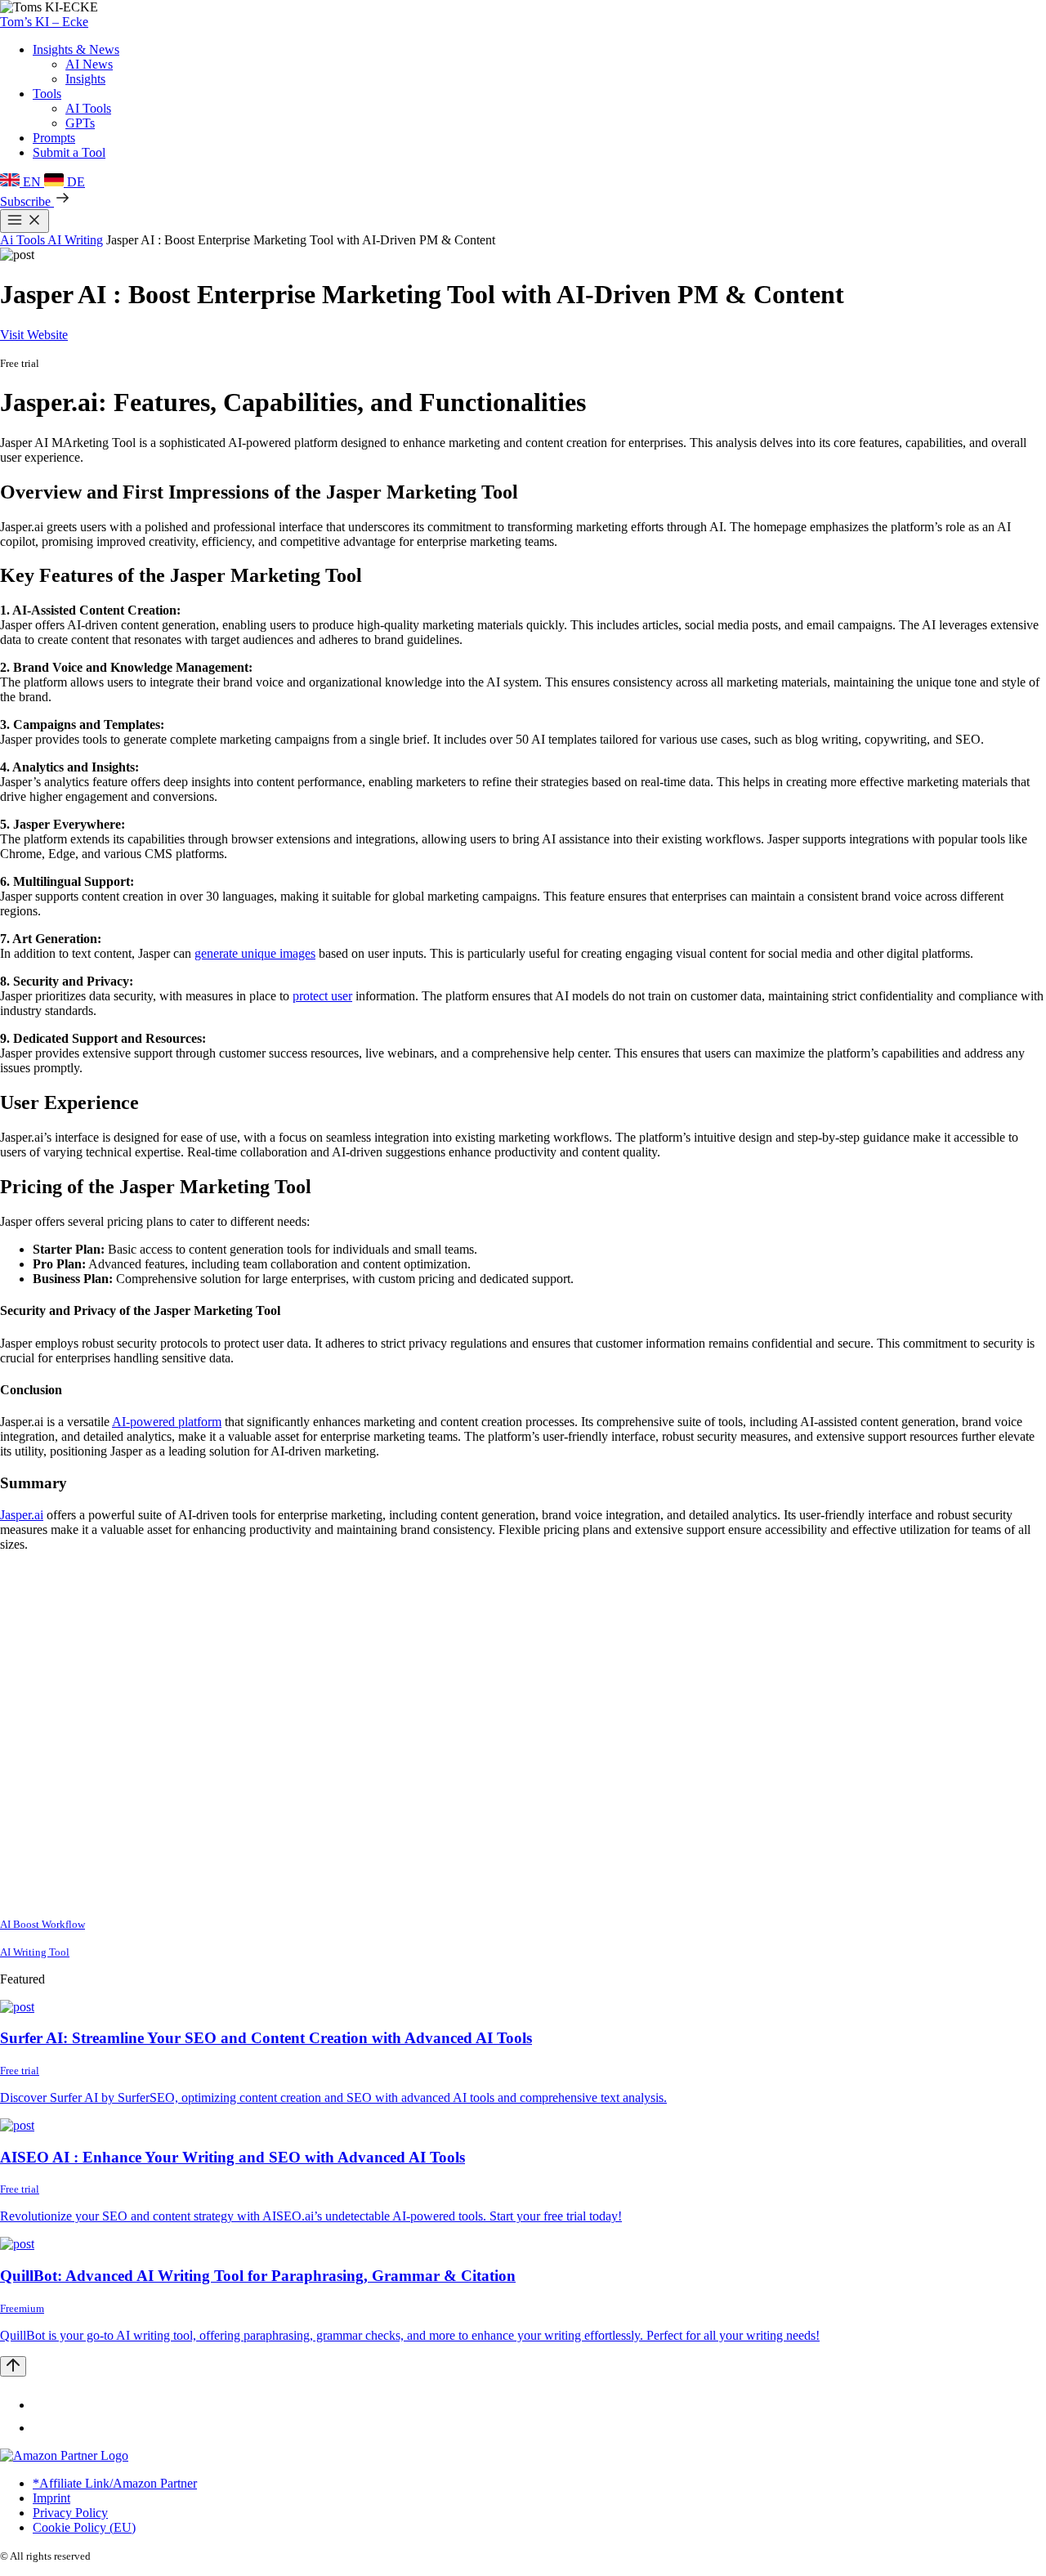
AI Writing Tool (35, 1952)
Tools (47, 94)
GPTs (80, 123)
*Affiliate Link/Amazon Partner (115, 2483)
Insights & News (76, 49)
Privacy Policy (70, 2513)
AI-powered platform (167, 1422)
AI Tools (88, 108)
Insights (85, 79)
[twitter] (42, 2428)
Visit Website (34, 335)
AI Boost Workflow (42, 1924)
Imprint (51, 2498)
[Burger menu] (25, 221)
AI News (89, 64)
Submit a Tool (69, 152)
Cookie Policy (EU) (84, 2527)
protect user (322, 996)
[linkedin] (42, 2405)
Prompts (54, 138)
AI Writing (75, 240)
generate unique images (255, 953)
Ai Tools (24, 240)
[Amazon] (64, 2455)
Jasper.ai (22, 1515)
